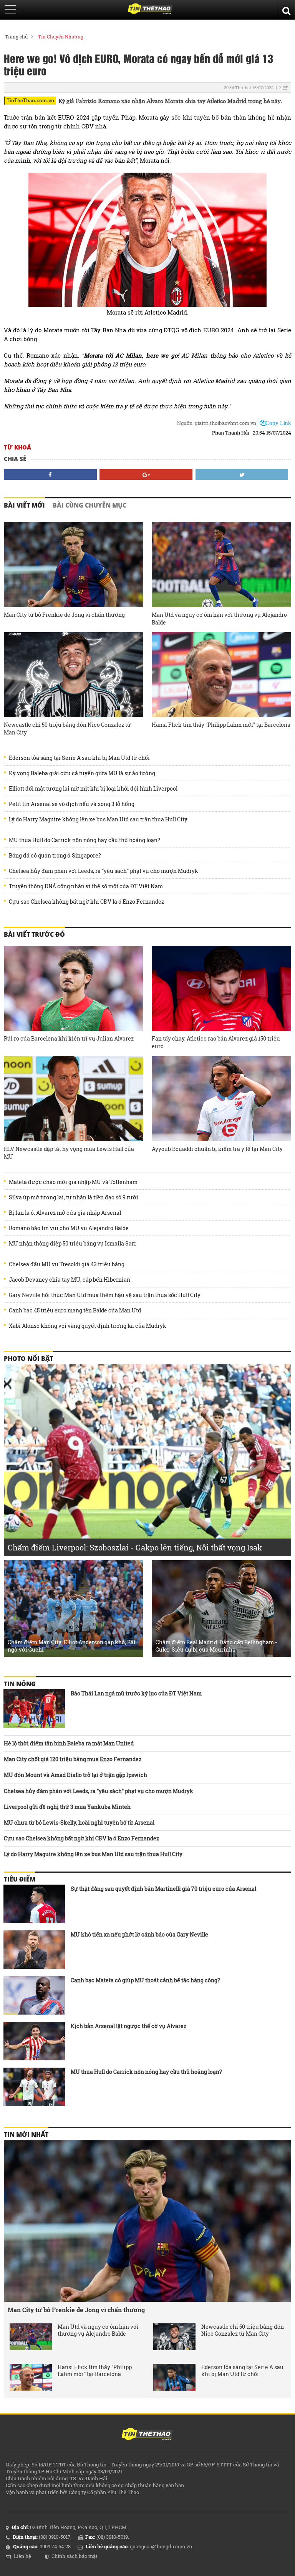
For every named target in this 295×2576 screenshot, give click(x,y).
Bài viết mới (24, 505)
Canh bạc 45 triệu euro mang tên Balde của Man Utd (75, 1310)
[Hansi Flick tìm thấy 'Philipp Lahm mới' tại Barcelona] (221, 675)
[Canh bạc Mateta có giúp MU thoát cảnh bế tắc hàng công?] (34, 1995)
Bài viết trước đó (34, 934)
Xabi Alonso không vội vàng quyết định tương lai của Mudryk (88, 1326)
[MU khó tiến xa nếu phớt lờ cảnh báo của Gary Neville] (34, 1950)
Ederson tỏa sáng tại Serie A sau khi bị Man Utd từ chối (79, 758)
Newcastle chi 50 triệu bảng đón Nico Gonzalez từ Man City (67, 729)
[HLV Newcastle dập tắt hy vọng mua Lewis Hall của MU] (74, 1099)
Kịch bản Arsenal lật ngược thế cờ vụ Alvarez (128, 2026)
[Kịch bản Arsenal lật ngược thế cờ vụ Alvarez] (34, 2041)
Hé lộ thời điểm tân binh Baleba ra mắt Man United (69, 1743)
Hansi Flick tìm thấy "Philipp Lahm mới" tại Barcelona (221, 725)
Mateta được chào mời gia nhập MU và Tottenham (73, 1182)
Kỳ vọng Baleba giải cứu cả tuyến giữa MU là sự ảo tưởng (82, 773)
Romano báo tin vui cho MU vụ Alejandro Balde (69, 1228)
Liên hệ (22, 2556)
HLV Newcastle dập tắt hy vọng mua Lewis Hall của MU (69, 1153)
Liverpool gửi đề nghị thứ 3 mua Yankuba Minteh (67, 1807)
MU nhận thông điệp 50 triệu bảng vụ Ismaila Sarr (73, 1244)
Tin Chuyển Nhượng (61, 37)
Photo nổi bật (28, 1359)
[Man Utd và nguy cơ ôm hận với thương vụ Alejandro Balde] (221, 564)
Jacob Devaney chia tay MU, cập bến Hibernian (70, 1280)
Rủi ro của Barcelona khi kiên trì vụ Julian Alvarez (69, 1038)
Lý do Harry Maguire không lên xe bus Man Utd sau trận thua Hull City (98, 819)
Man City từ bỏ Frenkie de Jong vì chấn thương (64, 615)
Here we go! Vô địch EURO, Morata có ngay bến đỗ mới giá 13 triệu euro (138, 64)
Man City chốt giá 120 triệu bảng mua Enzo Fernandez (73, 1759)
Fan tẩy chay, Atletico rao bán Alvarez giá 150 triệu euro (216, 1042)
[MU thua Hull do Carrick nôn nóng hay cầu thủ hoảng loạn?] (34, 2087)
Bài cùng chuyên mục (89, 505)
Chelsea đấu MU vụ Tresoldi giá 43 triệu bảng (67, 1264)
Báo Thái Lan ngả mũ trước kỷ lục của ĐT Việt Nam (136, 1693)
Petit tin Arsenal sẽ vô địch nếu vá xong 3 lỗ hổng (72, 804)
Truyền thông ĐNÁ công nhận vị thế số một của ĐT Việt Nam (86, 886)
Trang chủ (16, 37)
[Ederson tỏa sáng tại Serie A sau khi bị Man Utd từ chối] (174, 2377)
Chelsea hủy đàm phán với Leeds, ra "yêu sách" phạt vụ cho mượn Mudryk (104, 871)
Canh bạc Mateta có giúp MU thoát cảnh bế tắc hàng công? (145, 1980)
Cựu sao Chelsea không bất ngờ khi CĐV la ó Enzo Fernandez (86, 902)
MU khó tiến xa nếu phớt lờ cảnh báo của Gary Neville (139, 1934)
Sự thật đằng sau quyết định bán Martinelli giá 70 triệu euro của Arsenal (163, 1889)
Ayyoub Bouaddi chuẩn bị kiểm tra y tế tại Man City (217, 1149)
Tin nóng (20, 1684)
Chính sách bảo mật (75, 2556)
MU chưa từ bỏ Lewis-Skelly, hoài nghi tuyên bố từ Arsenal (79, 1823)
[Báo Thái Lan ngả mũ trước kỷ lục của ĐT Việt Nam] (34, 1708)
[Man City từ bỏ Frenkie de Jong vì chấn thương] (74, 564)
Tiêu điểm (20, 1879)
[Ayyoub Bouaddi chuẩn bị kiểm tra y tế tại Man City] (221, 1099)
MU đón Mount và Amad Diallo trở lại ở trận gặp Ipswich (75, 1775)
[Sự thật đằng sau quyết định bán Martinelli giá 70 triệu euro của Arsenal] (34, 1904)
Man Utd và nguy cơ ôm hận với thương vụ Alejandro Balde (219, 619)
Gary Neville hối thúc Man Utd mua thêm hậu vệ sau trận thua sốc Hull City (105, 1295)
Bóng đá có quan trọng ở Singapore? (55, 856)
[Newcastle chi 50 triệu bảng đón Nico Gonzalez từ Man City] (74, 675)
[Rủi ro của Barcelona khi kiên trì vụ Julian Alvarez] (74, 989)
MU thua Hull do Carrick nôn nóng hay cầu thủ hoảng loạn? (85, 840)
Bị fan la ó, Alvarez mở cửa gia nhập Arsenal (65, 1213)
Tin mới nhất (26, 2135)
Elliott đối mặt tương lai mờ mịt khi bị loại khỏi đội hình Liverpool (93, 789)
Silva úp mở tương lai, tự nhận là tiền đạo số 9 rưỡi (74, 1197)
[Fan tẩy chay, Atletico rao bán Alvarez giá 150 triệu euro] (221, 989)
